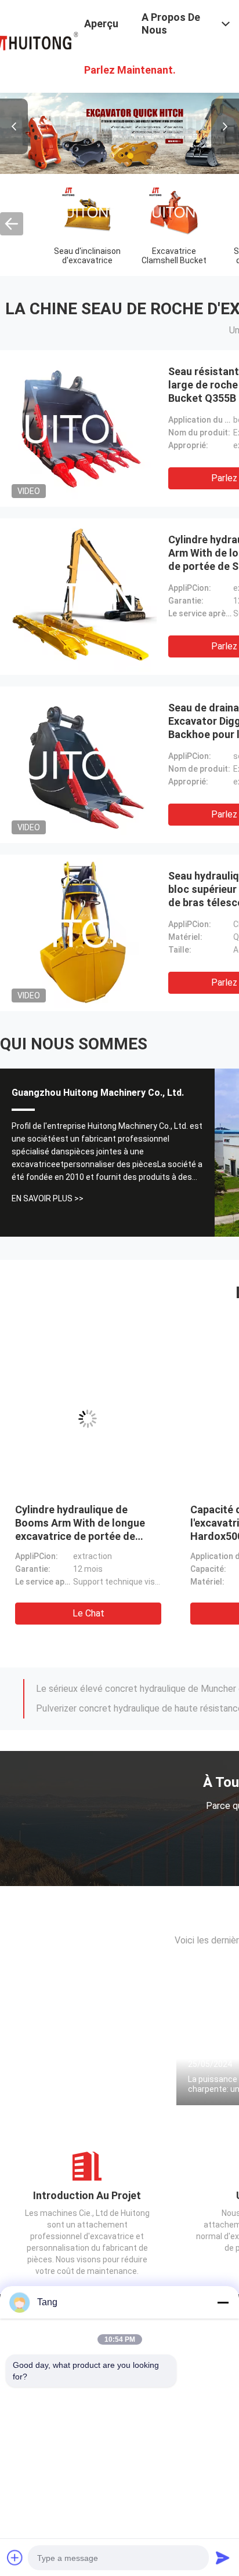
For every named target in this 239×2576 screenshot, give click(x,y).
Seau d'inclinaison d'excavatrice (87, 256)
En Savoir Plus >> (48, 1198)
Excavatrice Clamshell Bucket (174, 256)
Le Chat (160, 1613)
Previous (14, 126)
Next (225, 126)
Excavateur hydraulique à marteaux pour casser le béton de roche (147, 1523)
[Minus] (223, 2302)
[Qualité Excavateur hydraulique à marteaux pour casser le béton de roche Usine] (160, 1419)
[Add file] (15, 2557)
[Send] (223, 2557)
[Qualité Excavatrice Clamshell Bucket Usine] (174, 212)
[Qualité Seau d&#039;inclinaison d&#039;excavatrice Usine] (87, 212)
